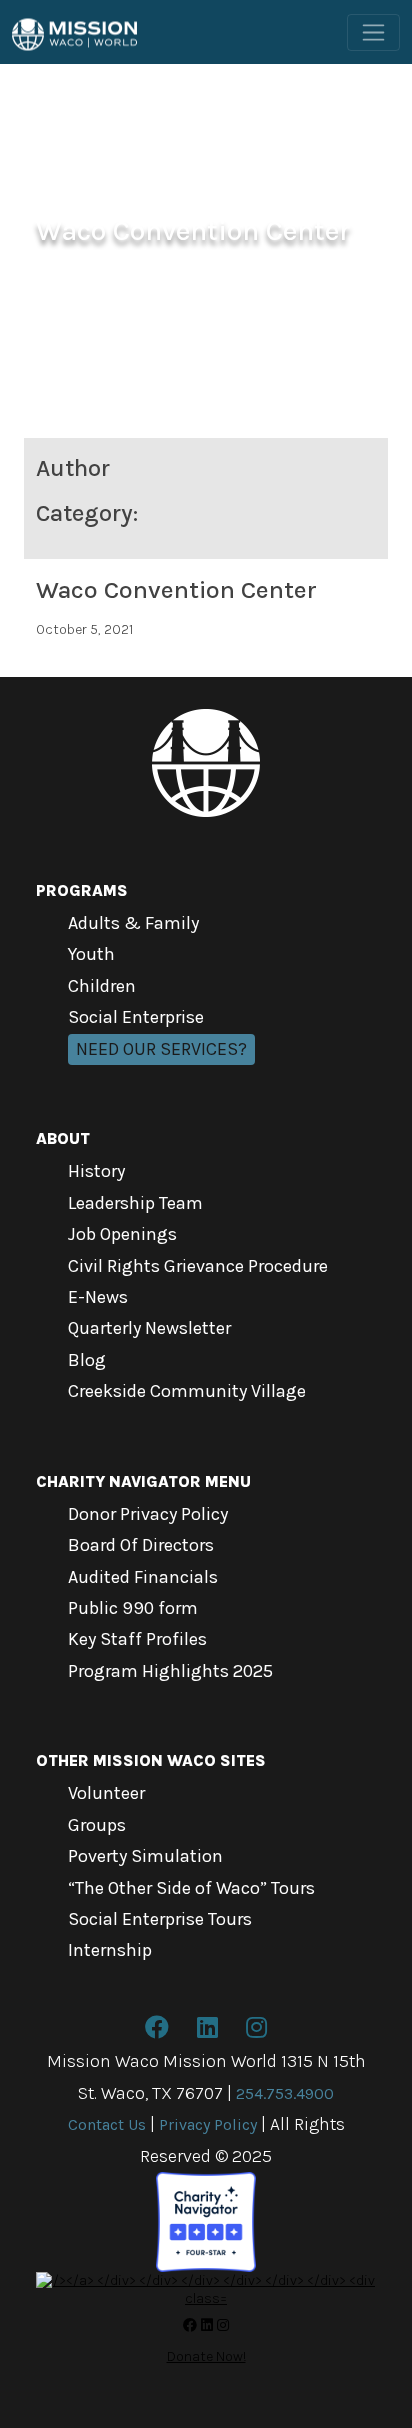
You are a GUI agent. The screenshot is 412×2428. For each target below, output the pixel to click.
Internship (110, 1950)
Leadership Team (135, 1203)
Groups (97, 1825)
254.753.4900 (285, 2093)
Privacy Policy (208, 2124)
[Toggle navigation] (373, 32)
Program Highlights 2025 (170, 1671)
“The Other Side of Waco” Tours (191, 1888)
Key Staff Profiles (137, 1639)
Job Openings (122, 1234)
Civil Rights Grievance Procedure (198, 1266)
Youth (91, 954)
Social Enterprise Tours (160, 1919)
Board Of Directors (141, 1545)
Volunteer (106, 1793)
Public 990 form (133, 1608)
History (96, 1171)
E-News (98, 1297)
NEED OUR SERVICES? (161, 1049)
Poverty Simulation (145, 1856)
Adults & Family (133, 923)
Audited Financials (143, 1577)
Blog (87, 1360)
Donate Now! (206, 2356)
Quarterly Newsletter (149, 1328)
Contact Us (107, 2124)
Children (102, 986)
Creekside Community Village (187, 1391)
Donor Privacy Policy (148, 1514)
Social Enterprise (136, 1017)
